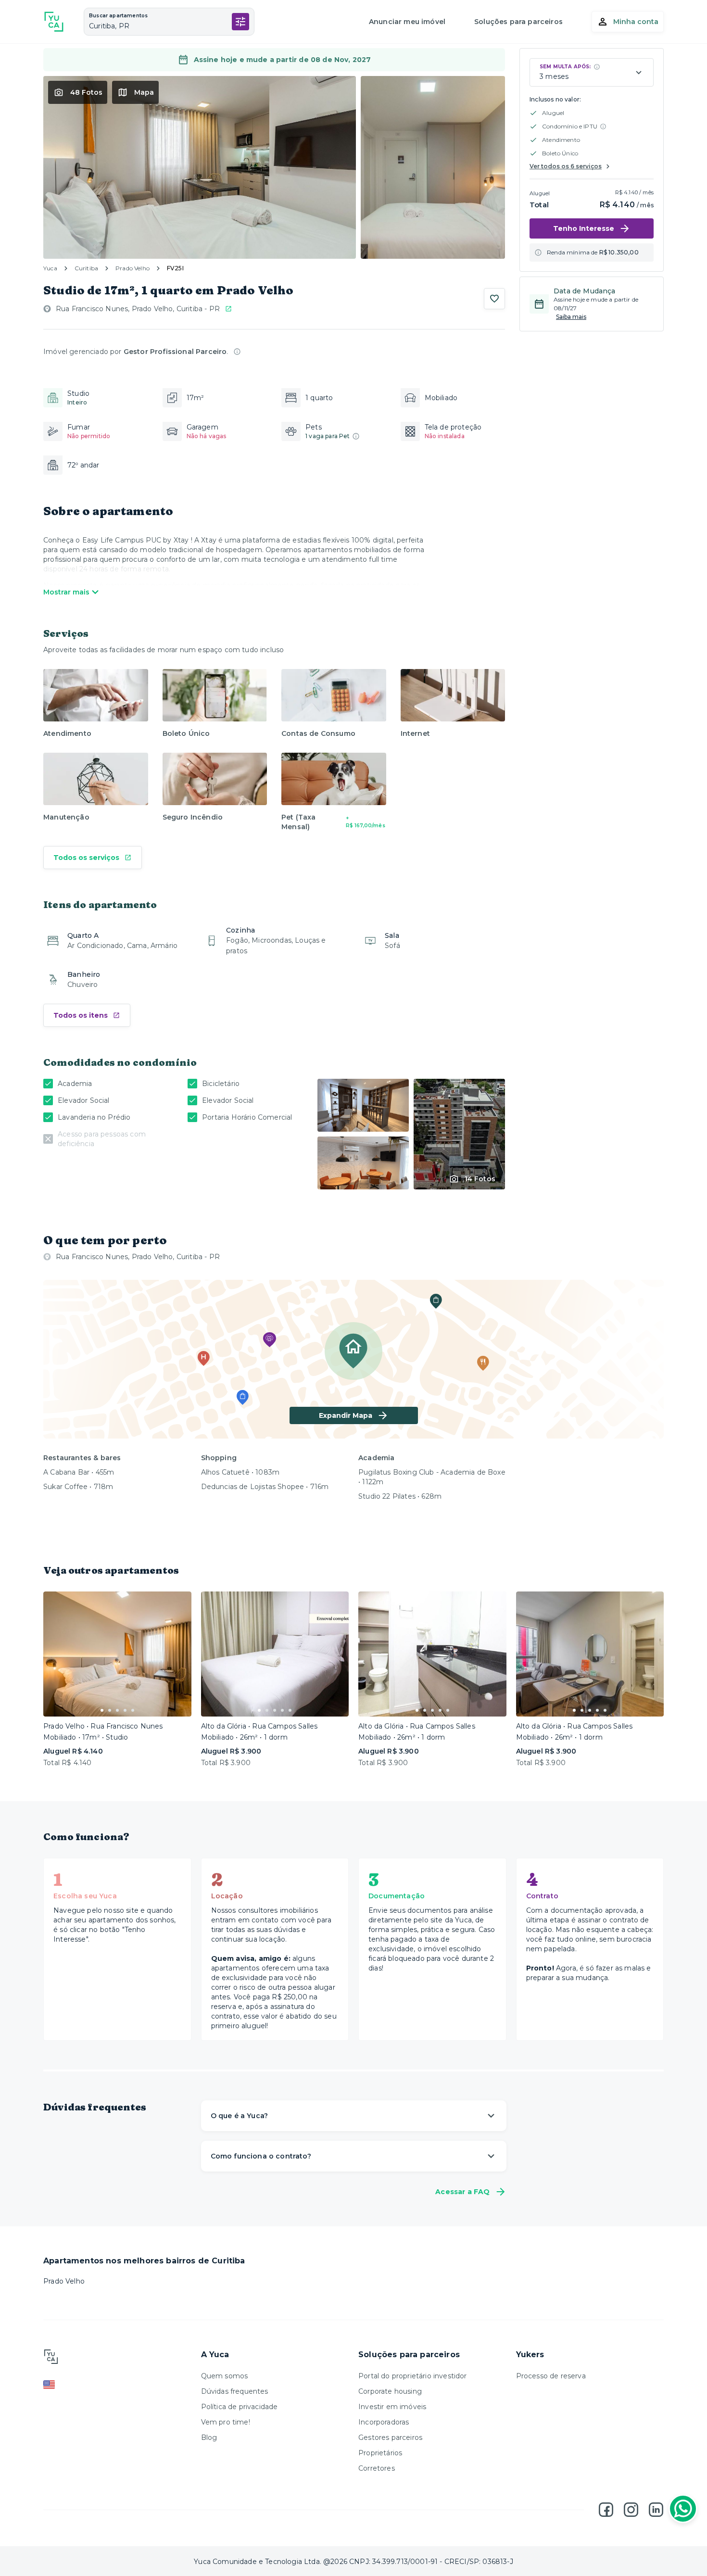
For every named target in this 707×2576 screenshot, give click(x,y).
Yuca (50, 268)
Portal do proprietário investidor (413, 2376)
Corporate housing (390, 2391)
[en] (117, 2385)
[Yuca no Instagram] (631, 2510)
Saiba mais (571, 317)
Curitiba (86, 268)
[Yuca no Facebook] (606, 2510)
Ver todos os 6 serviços (566, 166)
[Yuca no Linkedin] (656, 2510)
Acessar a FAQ (462, 2192)
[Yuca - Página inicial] (54, 22)
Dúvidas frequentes (235, 2391)
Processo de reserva (551, 2376)
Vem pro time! (226, 2422)
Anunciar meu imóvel (407, 22)
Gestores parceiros (390, 2437)
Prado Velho (133, 268)
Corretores (377, 2468)
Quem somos (225, 2376)
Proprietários (380, 2453)
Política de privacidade (240, 2407)
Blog (209, 2437)
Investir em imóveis (392, 2407)
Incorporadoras (384, 2422)
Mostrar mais (66, 592)
